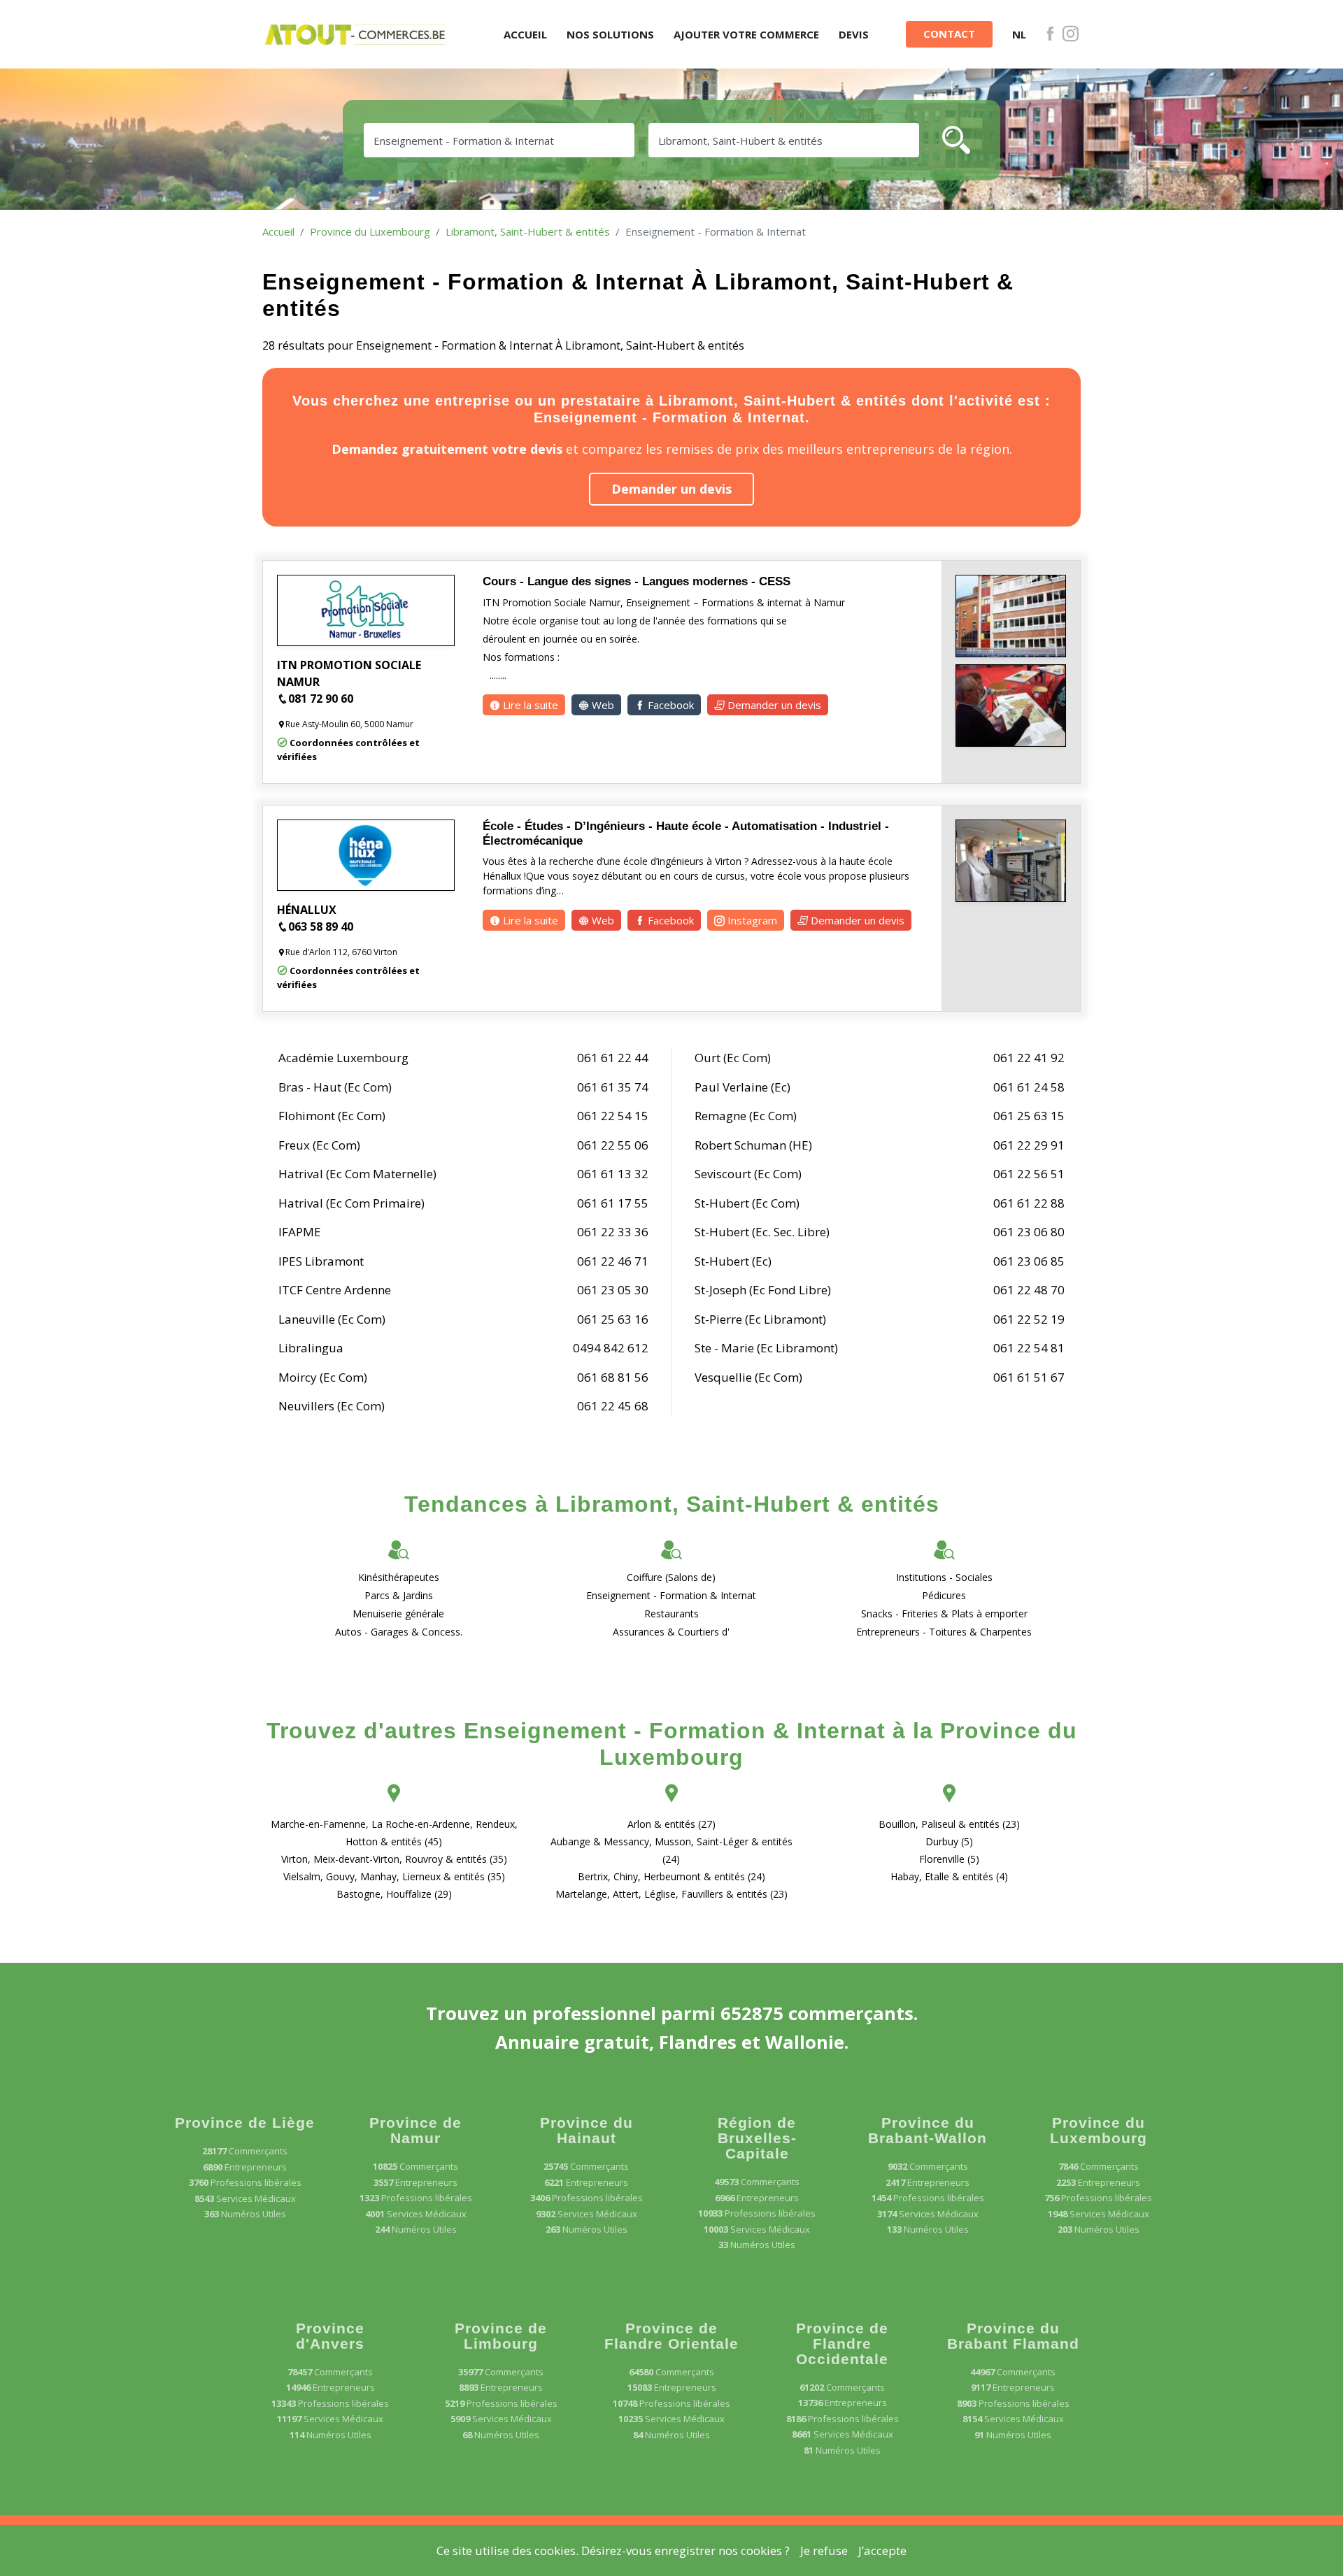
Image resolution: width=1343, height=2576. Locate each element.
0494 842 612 (611, 1348)
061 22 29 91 (1029, 1145)
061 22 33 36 (613, 1232)
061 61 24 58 (1029, 1087)
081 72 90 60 (321, 699)
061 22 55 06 (613, 1145)
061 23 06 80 (1029, 1232)
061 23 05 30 (613, 1290)
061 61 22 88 (1029, 1203)
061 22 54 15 (613, 1116)
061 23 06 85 (1029, 1261)
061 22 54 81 (1029, 1348)
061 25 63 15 (1029, 1116)
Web (602, 705)
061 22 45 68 (613, 1406)
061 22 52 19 (1029, 1319)
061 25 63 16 (613, 1319)
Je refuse (824, 2550)
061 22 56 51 (1029, 1174)
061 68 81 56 (613, 1377)
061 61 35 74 (613, 1087)
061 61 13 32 (613, 1174)
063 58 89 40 (321, 926)
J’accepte (882, 2550)
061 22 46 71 (613, 1261)
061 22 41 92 (1029, 1058)
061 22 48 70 (1029, 1290)
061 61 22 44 (613, 1058)
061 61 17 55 (613, 1203)
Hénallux (307, 910)
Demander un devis (671, 489)
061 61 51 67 (1029, 1377)
